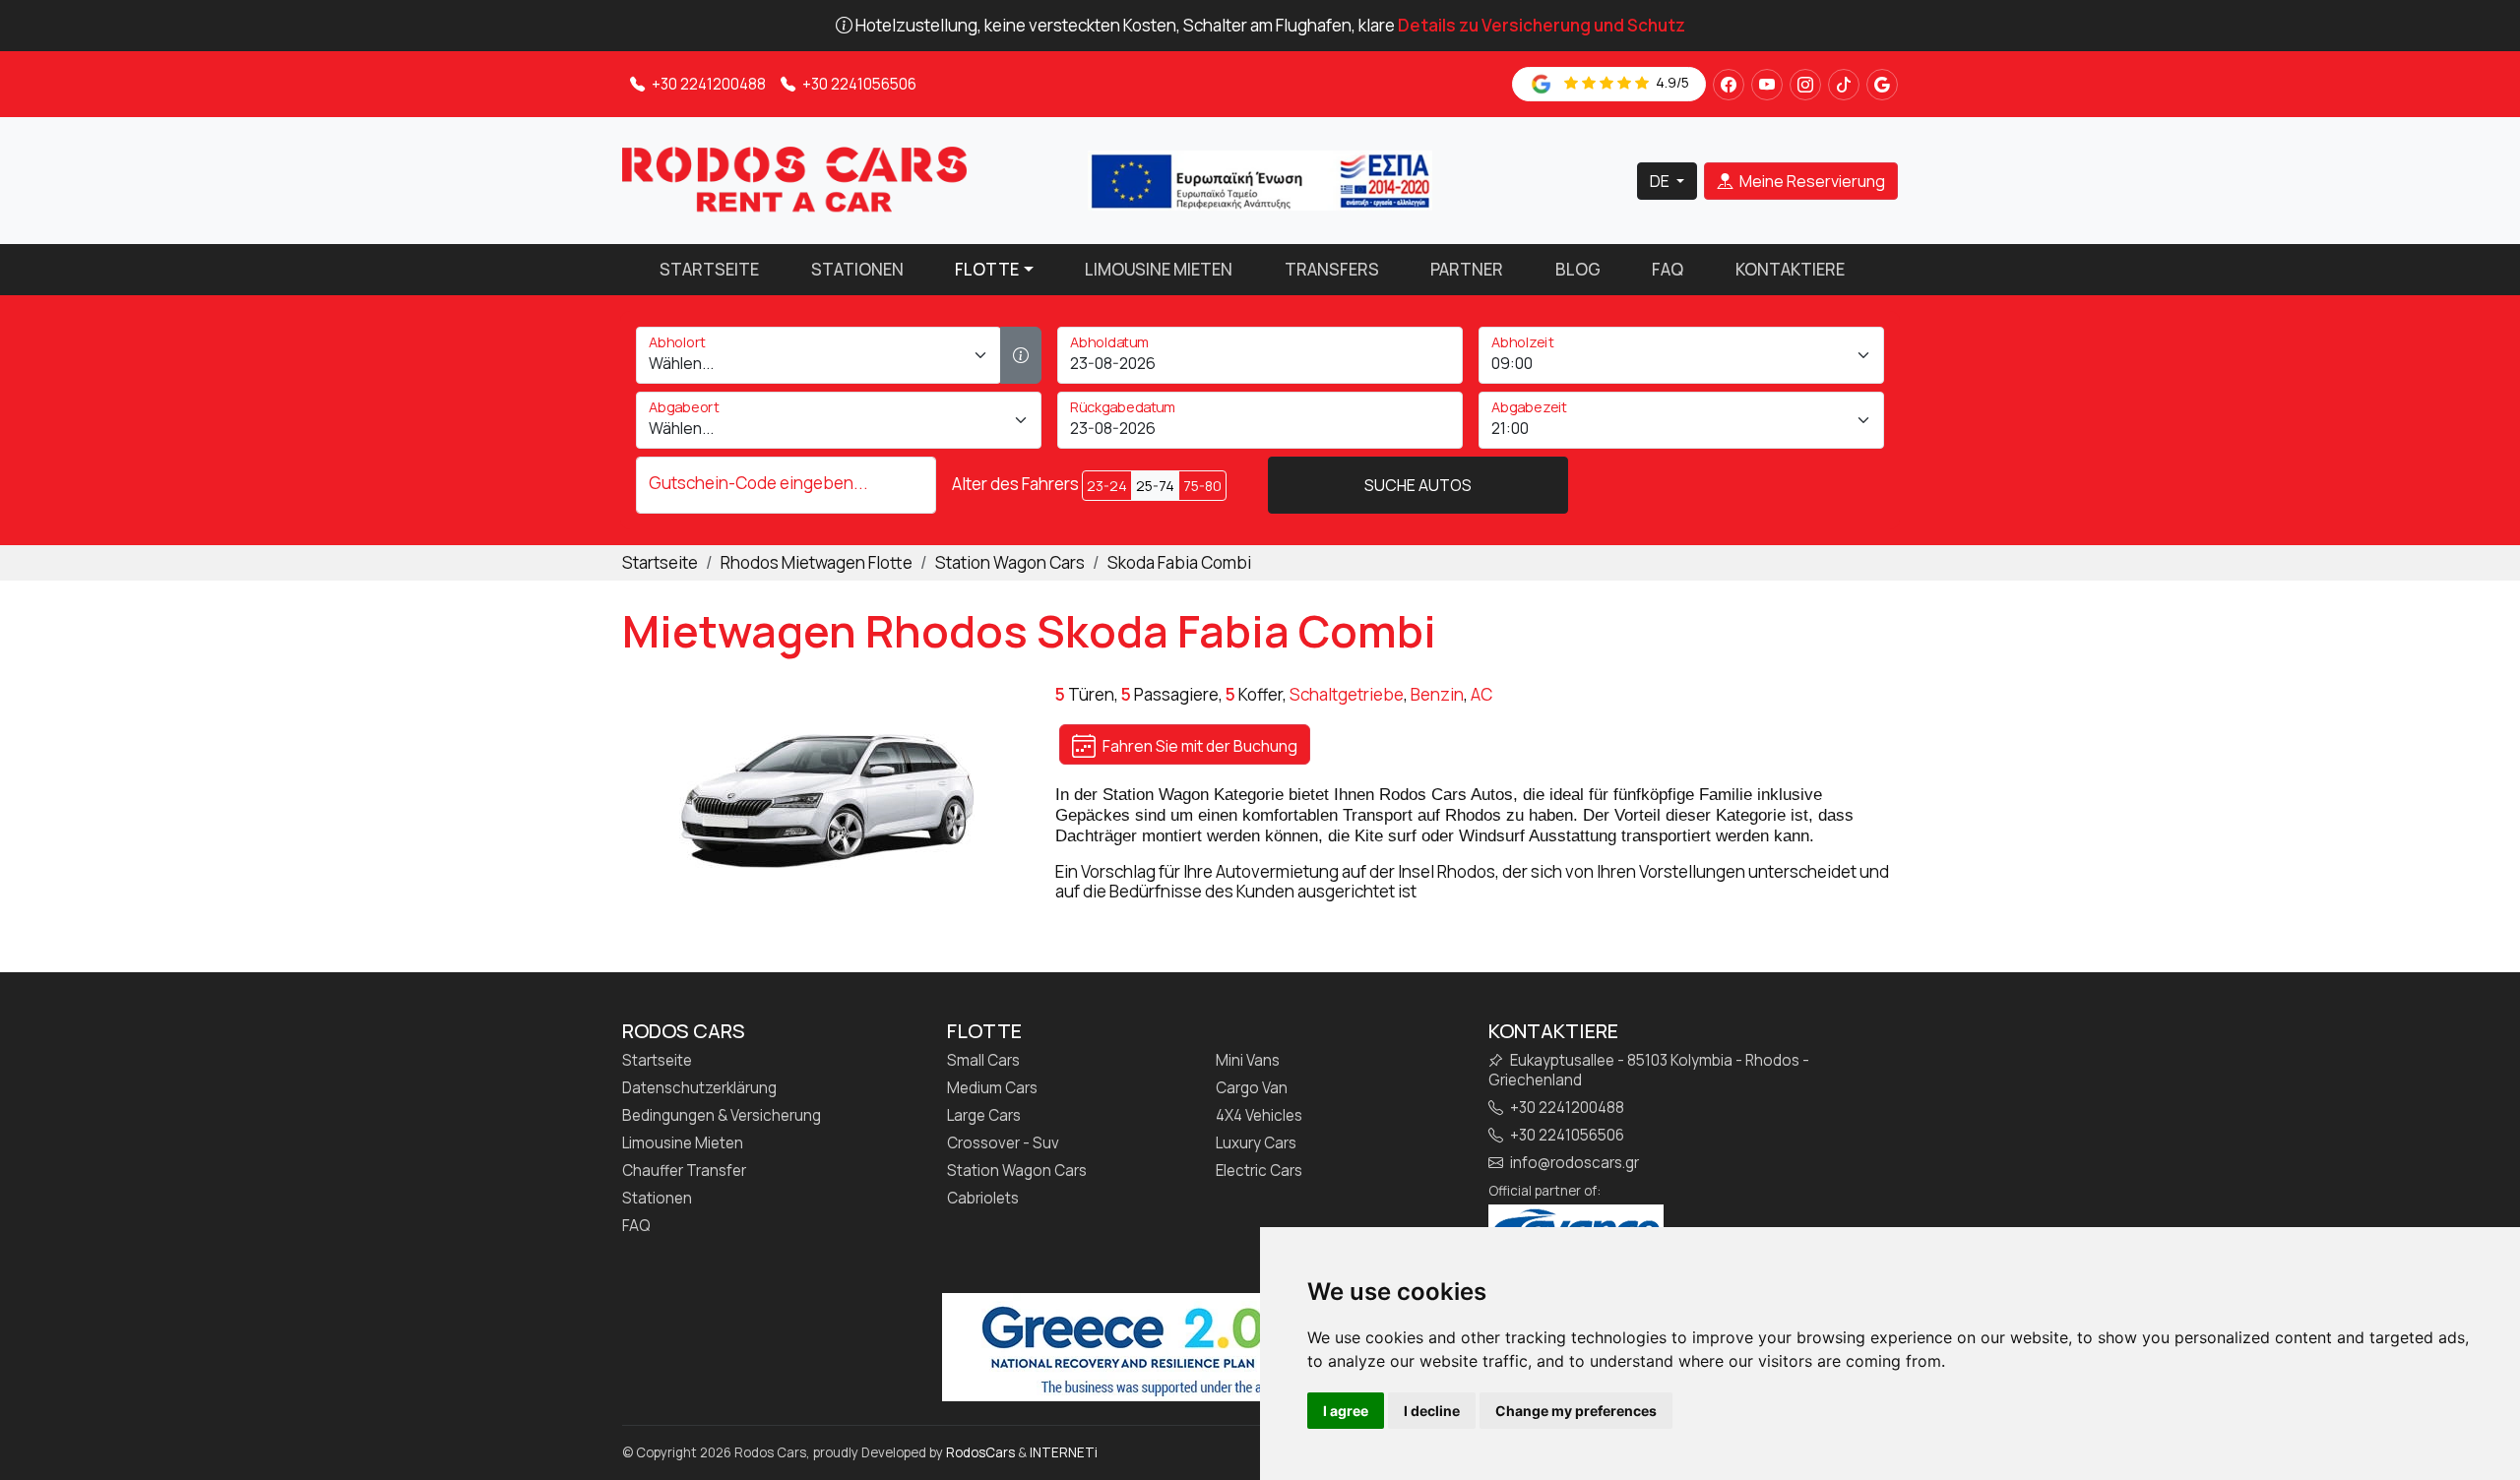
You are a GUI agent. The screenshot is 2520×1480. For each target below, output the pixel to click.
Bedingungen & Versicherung (722, 1116)
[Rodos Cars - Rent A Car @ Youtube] (1767, 85)
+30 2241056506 (858, 84)
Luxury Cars (1256, 1143)
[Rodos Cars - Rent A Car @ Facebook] (1729, 85)
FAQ (1668, 269)
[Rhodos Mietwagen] (794, 179)
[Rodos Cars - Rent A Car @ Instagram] (1805, 85)
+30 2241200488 (707, 84)
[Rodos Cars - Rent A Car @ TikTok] (1844, 85)
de (1661, 181)
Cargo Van (1252, 1088)
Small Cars (983, 1061)
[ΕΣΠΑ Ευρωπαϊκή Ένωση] (1260, 179)
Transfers (1332, 269)
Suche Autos (1418, 485)
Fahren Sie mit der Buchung (1198, 746)
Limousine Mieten (1159, 269)
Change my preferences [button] (1576, 1411)
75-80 (1202, 486)
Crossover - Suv (1003, 1143)
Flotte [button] (987, 269)
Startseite (709, 269)
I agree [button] (1346, 1411)
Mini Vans (1248, 1061)
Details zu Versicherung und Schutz (1542, 25)
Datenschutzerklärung (699, 1088)
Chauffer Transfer (684, 1171)
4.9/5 (1671, 82)
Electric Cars (1259, 1171)
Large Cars (984, 1116)
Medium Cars (992, 1088)
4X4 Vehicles (1259, 1116)
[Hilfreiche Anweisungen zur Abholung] (1021, 355)
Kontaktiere (1790, 269)
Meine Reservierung (1811, 181)
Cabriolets (983, 1199)
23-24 (1107, 486)
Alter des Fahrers (1015, 484)
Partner (1467, 269)
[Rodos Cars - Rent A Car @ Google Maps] (1882, 85)
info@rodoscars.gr (1573, 1163)
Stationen (857, 269)
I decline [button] (1432, 1411)
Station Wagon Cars (1017, 1171)
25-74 (1155, 486)
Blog (1578, 269)
